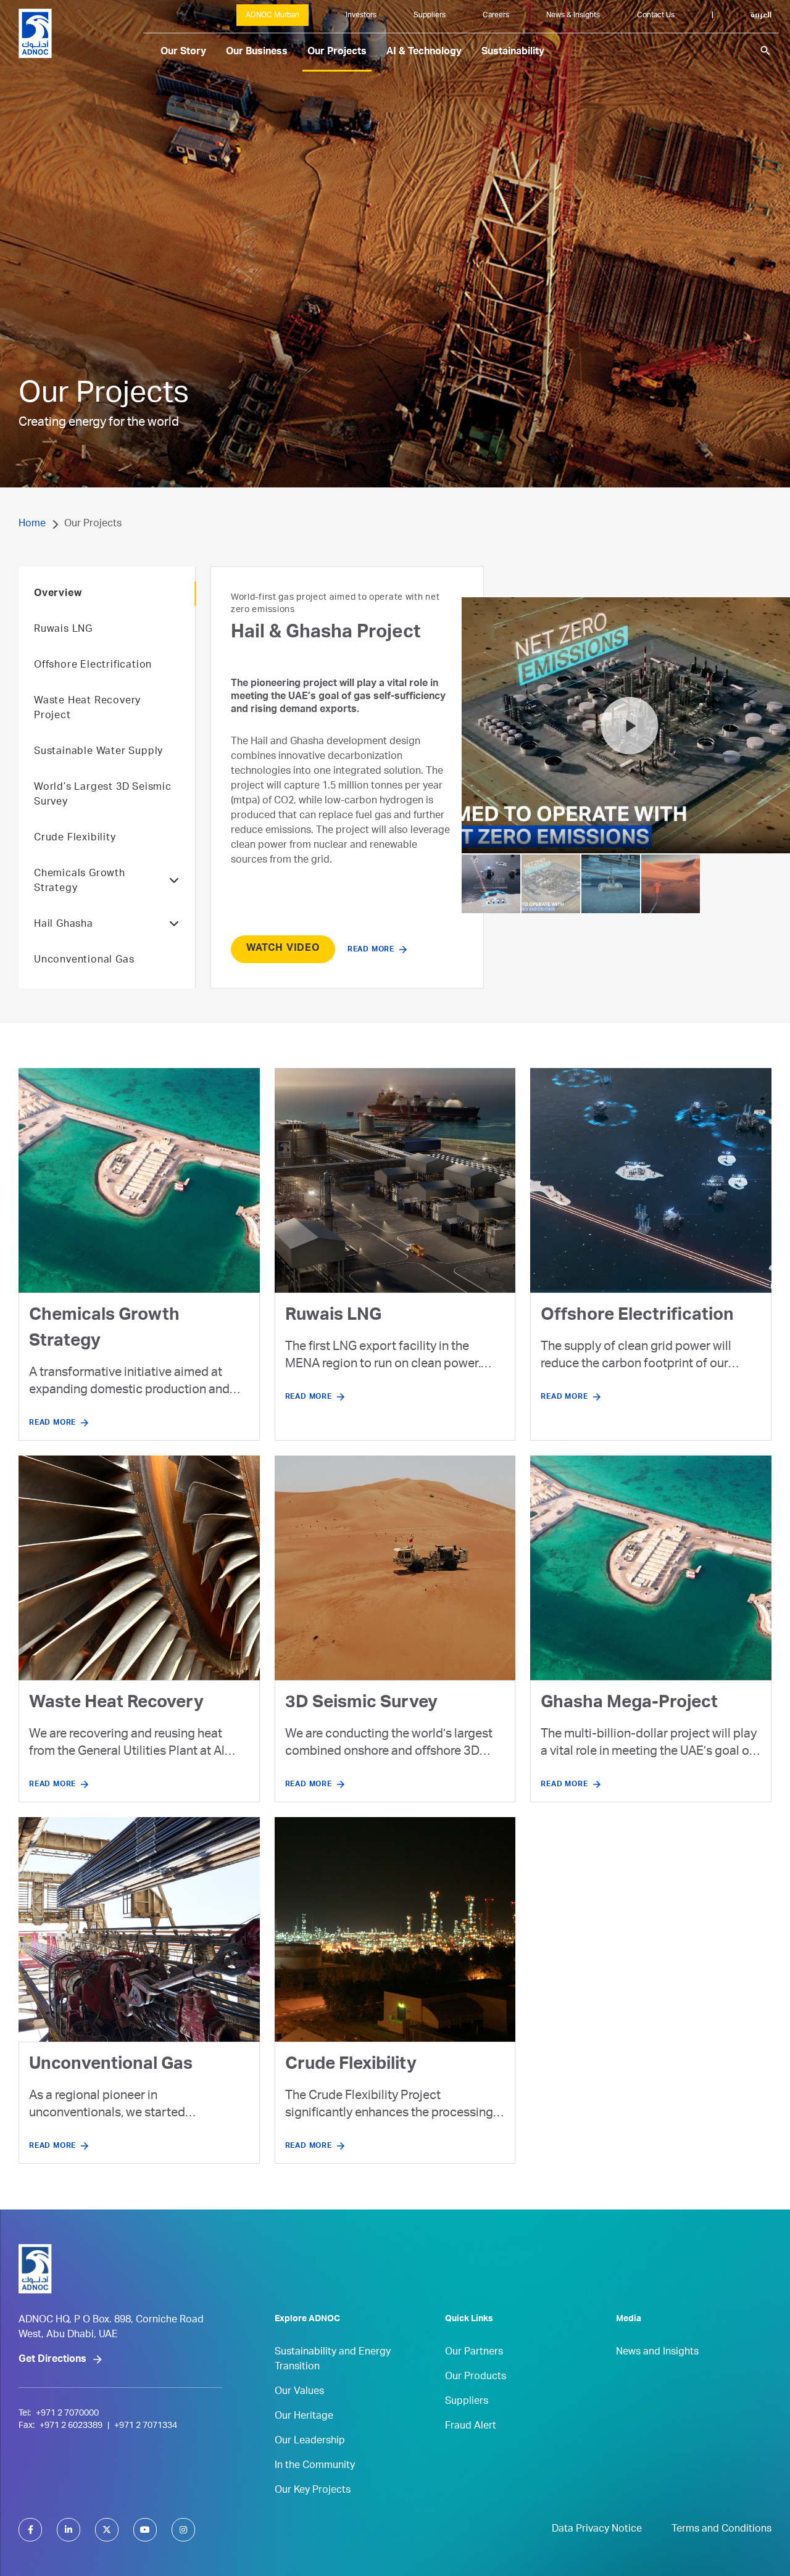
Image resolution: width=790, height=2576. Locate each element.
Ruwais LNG (63, 630)
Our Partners (474, 2353)
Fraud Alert (471, 2427)
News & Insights (573, 15)
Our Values (299, 2392)
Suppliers (430, 15)
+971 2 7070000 (67, 2414)
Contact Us (656, 15)
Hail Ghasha (64, 925)
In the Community (315, 2466)
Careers (496, 15)
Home (32, 524)
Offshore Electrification (93, 666)
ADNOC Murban (272, 15)
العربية (761, 15)
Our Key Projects (313, 2491)
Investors (361, 15)
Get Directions (52, 2360)
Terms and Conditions (721, 2530)
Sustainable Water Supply (98, 752)
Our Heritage (304, 2417)
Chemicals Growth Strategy (80, 882)
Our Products (476, 2377)
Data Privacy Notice (597, 2530)
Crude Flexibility (75, 839)
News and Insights (657, 2353)
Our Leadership (310, 2441)
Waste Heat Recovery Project (87, 709)
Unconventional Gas (84, 961)
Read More (371, 869)
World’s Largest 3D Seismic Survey (103, 795)
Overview (58, 594)
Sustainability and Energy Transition (333, 2360)
